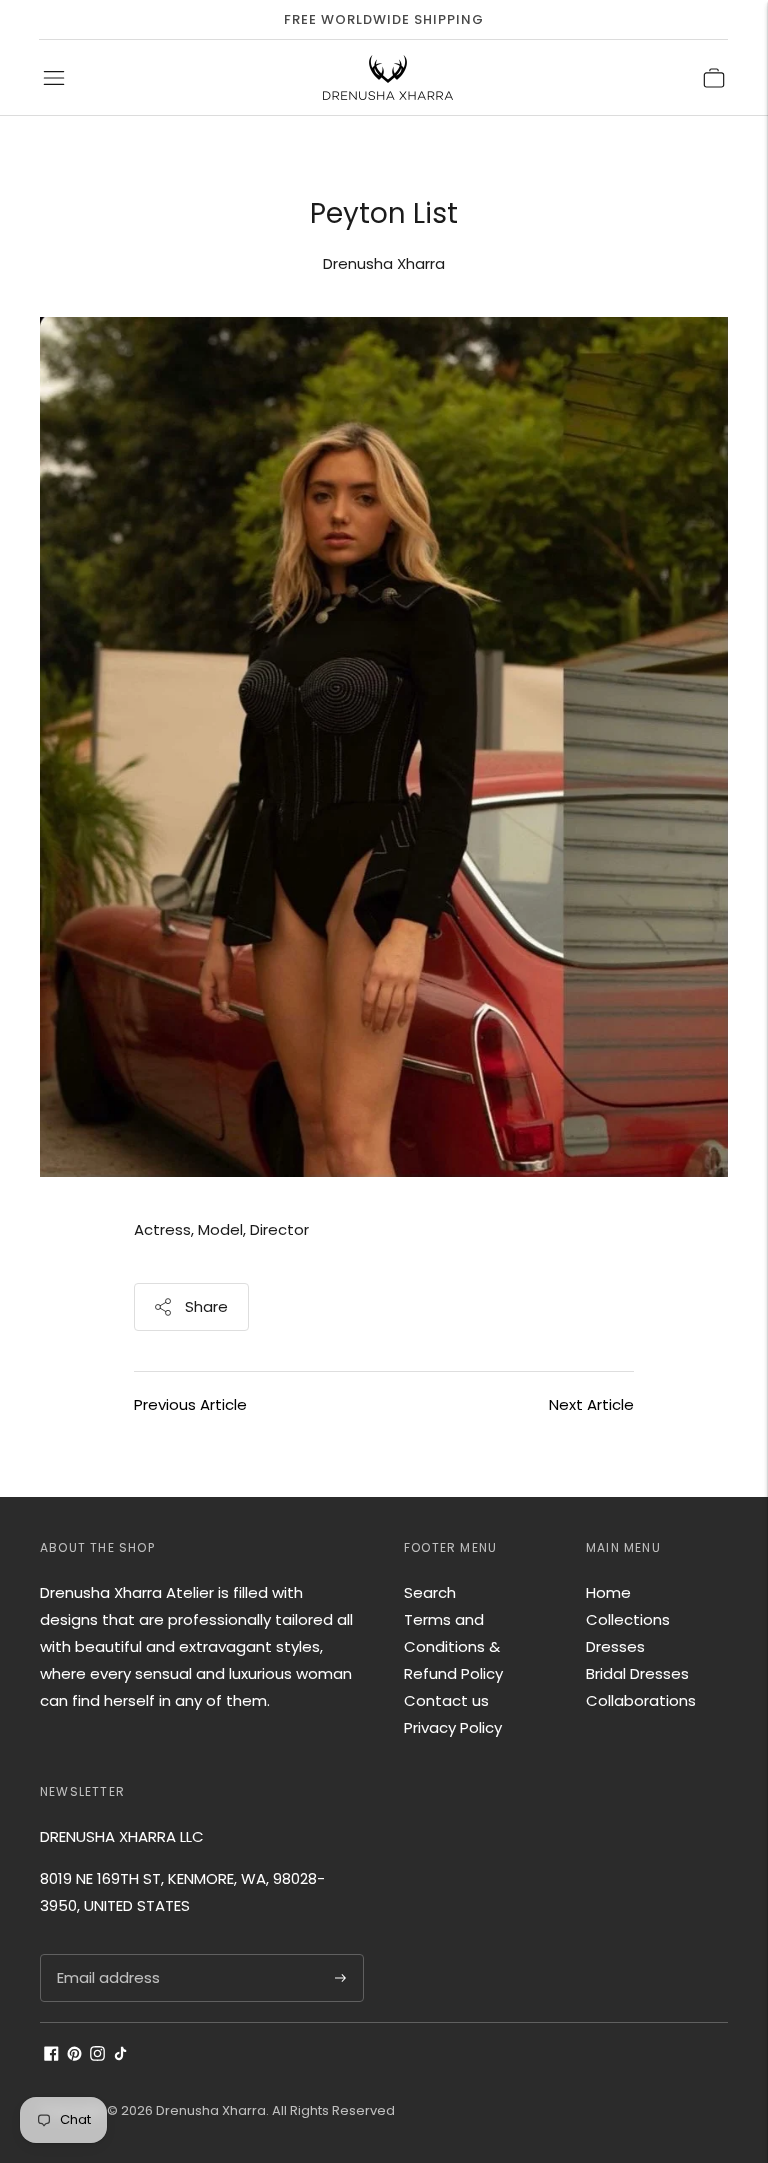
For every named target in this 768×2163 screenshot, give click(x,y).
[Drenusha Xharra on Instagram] (97, 2055)
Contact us (446, 1700)
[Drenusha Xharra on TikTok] (120, 2055)
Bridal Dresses (637, 1673)
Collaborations (641, 1700)
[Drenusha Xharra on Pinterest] (74, 2055)
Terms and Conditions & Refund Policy (453, 1646)
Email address (106, 1954)
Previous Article (190, 1404)
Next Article (591, 1404)
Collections (628, 1619)
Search (430, 1592)
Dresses (615, 1646)
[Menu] (54, 78)
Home (608, 1592)
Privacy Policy (453, 1727)
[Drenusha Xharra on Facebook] (51, 2055)
